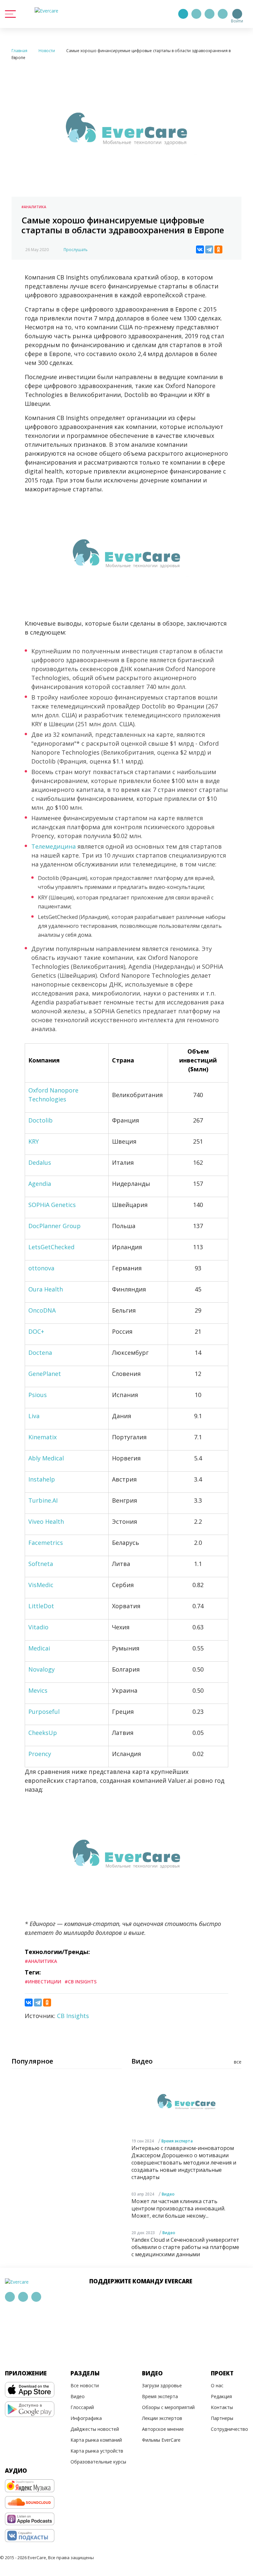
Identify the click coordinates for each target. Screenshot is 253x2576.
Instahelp (42, 1479)
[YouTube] (223, 14)
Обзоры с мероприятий (168, 2407)
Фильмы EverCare (161, 2440)
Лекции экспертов (162, 2418)
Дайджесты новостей (95, 2429)
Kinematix (42, 1437)
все (238, 2062)
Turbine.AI (43, 1500)
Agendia (40, 1184)
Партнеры (222, 2418)
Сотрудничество (229, 2429)
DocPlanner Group (55, 1226)
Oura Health (46, 1289)
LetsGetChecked (51, 1247)
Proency (40, 1754)
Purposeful (44, 1712)
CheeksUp (43, 1733)
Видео (168, 2194)
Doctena (40, 1353)
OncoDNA (42, 1310)
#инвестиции (43, 1982)
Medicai (39, 1648)
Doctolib (41, 1120)
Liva (34, 1416)
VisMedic (41, 1585)
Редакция (221, 2396)
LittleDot (41, 1606)
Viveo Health (46, 1521)
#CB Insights (81, 1982)
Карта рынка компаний (96, 2440)
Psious (38, 1395)
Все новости (85, 2385)
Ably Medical (46, 1458)
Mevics (38, 1690)
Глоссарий (82, 2407)
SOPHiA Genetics (52, 1205)
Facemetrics (46, 1543)
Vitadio (38, 1627)
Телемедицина (54, 846)
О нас (217, 2385)
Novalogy (42, 1669)
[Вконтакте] (210, 14)
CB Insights (73, 2016)
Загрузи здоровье (162, 2385)
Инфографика (86, 2418)
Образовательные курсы (98, 2462)
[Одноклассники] (218, 249)
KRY (34, 1141)
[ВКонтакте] (200, 249)
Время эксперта (177, 2141)
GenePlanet (45, 1374)
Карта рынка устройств (97, 2451)
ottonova (41, 1268)
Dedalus (40, 1162)
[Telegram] (196, 14)
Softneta (41, 1564)
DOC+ (36, 1331)
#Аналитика (34, 207)
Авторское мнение (163, 2429)
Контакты (222, 2407)
